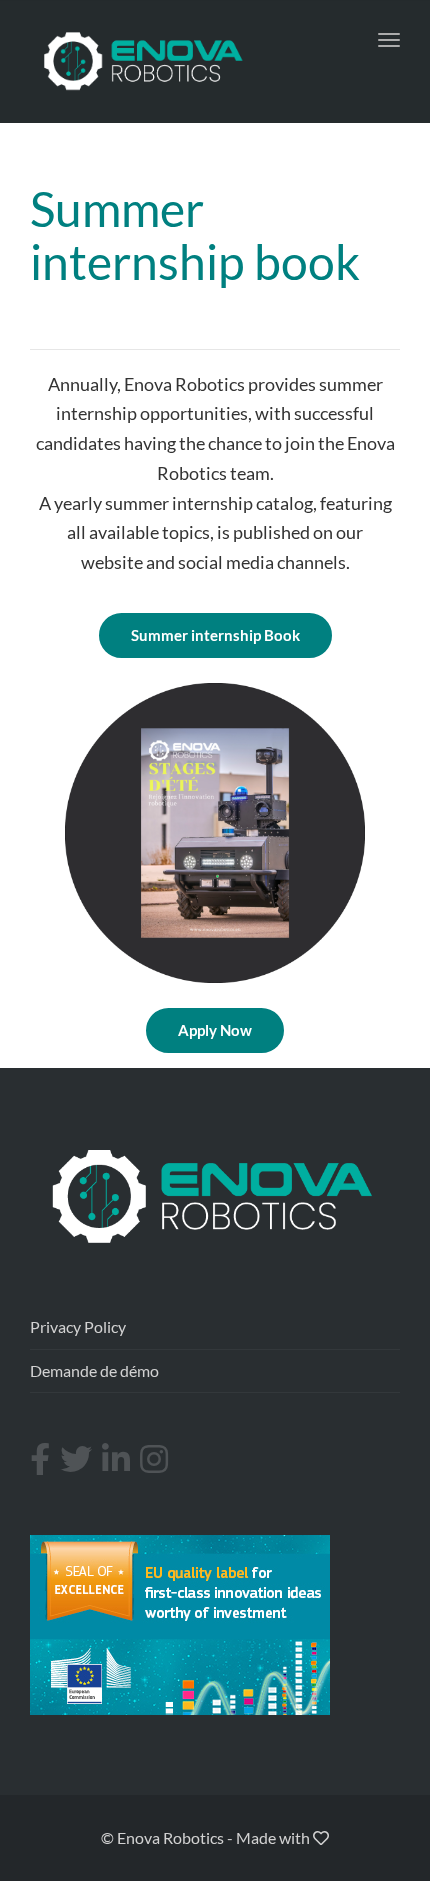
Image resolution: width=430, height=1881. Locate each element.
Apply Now (215, 1030)
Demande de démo (94, 1370)
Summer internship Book (215, 635)
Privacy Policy (78, 1326)
